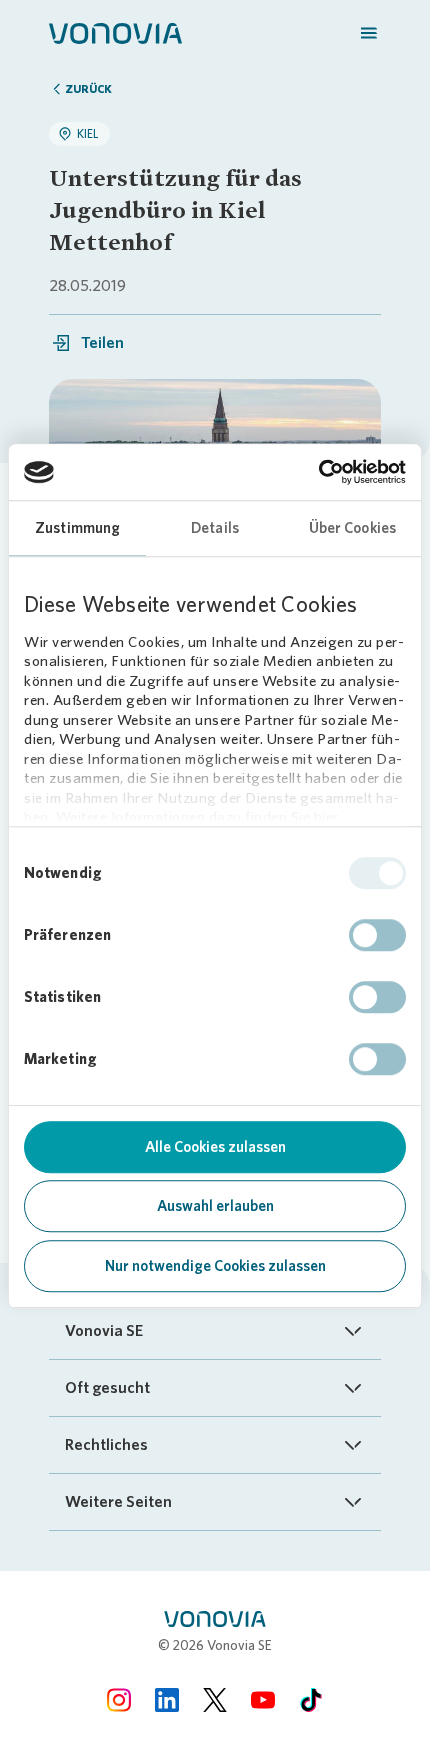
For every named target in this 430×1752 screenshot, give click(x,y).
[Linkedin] (167, 1699)
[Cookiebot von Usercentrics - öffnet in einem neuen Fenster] (318, 472)
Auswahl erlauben (215, 1206)
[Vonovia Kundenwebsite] (115, 32)
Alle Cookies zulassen (215, 1147)
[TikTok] (311, 1699)
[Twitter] (215, 1699)
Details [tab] (215, 528)
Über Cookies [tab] (352, 528)
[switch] (377, 935)
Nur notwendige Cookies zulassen (215, 1266)
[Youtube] (263, 1699)
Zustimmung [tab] (77, 528)
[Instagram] (119, 1699)
